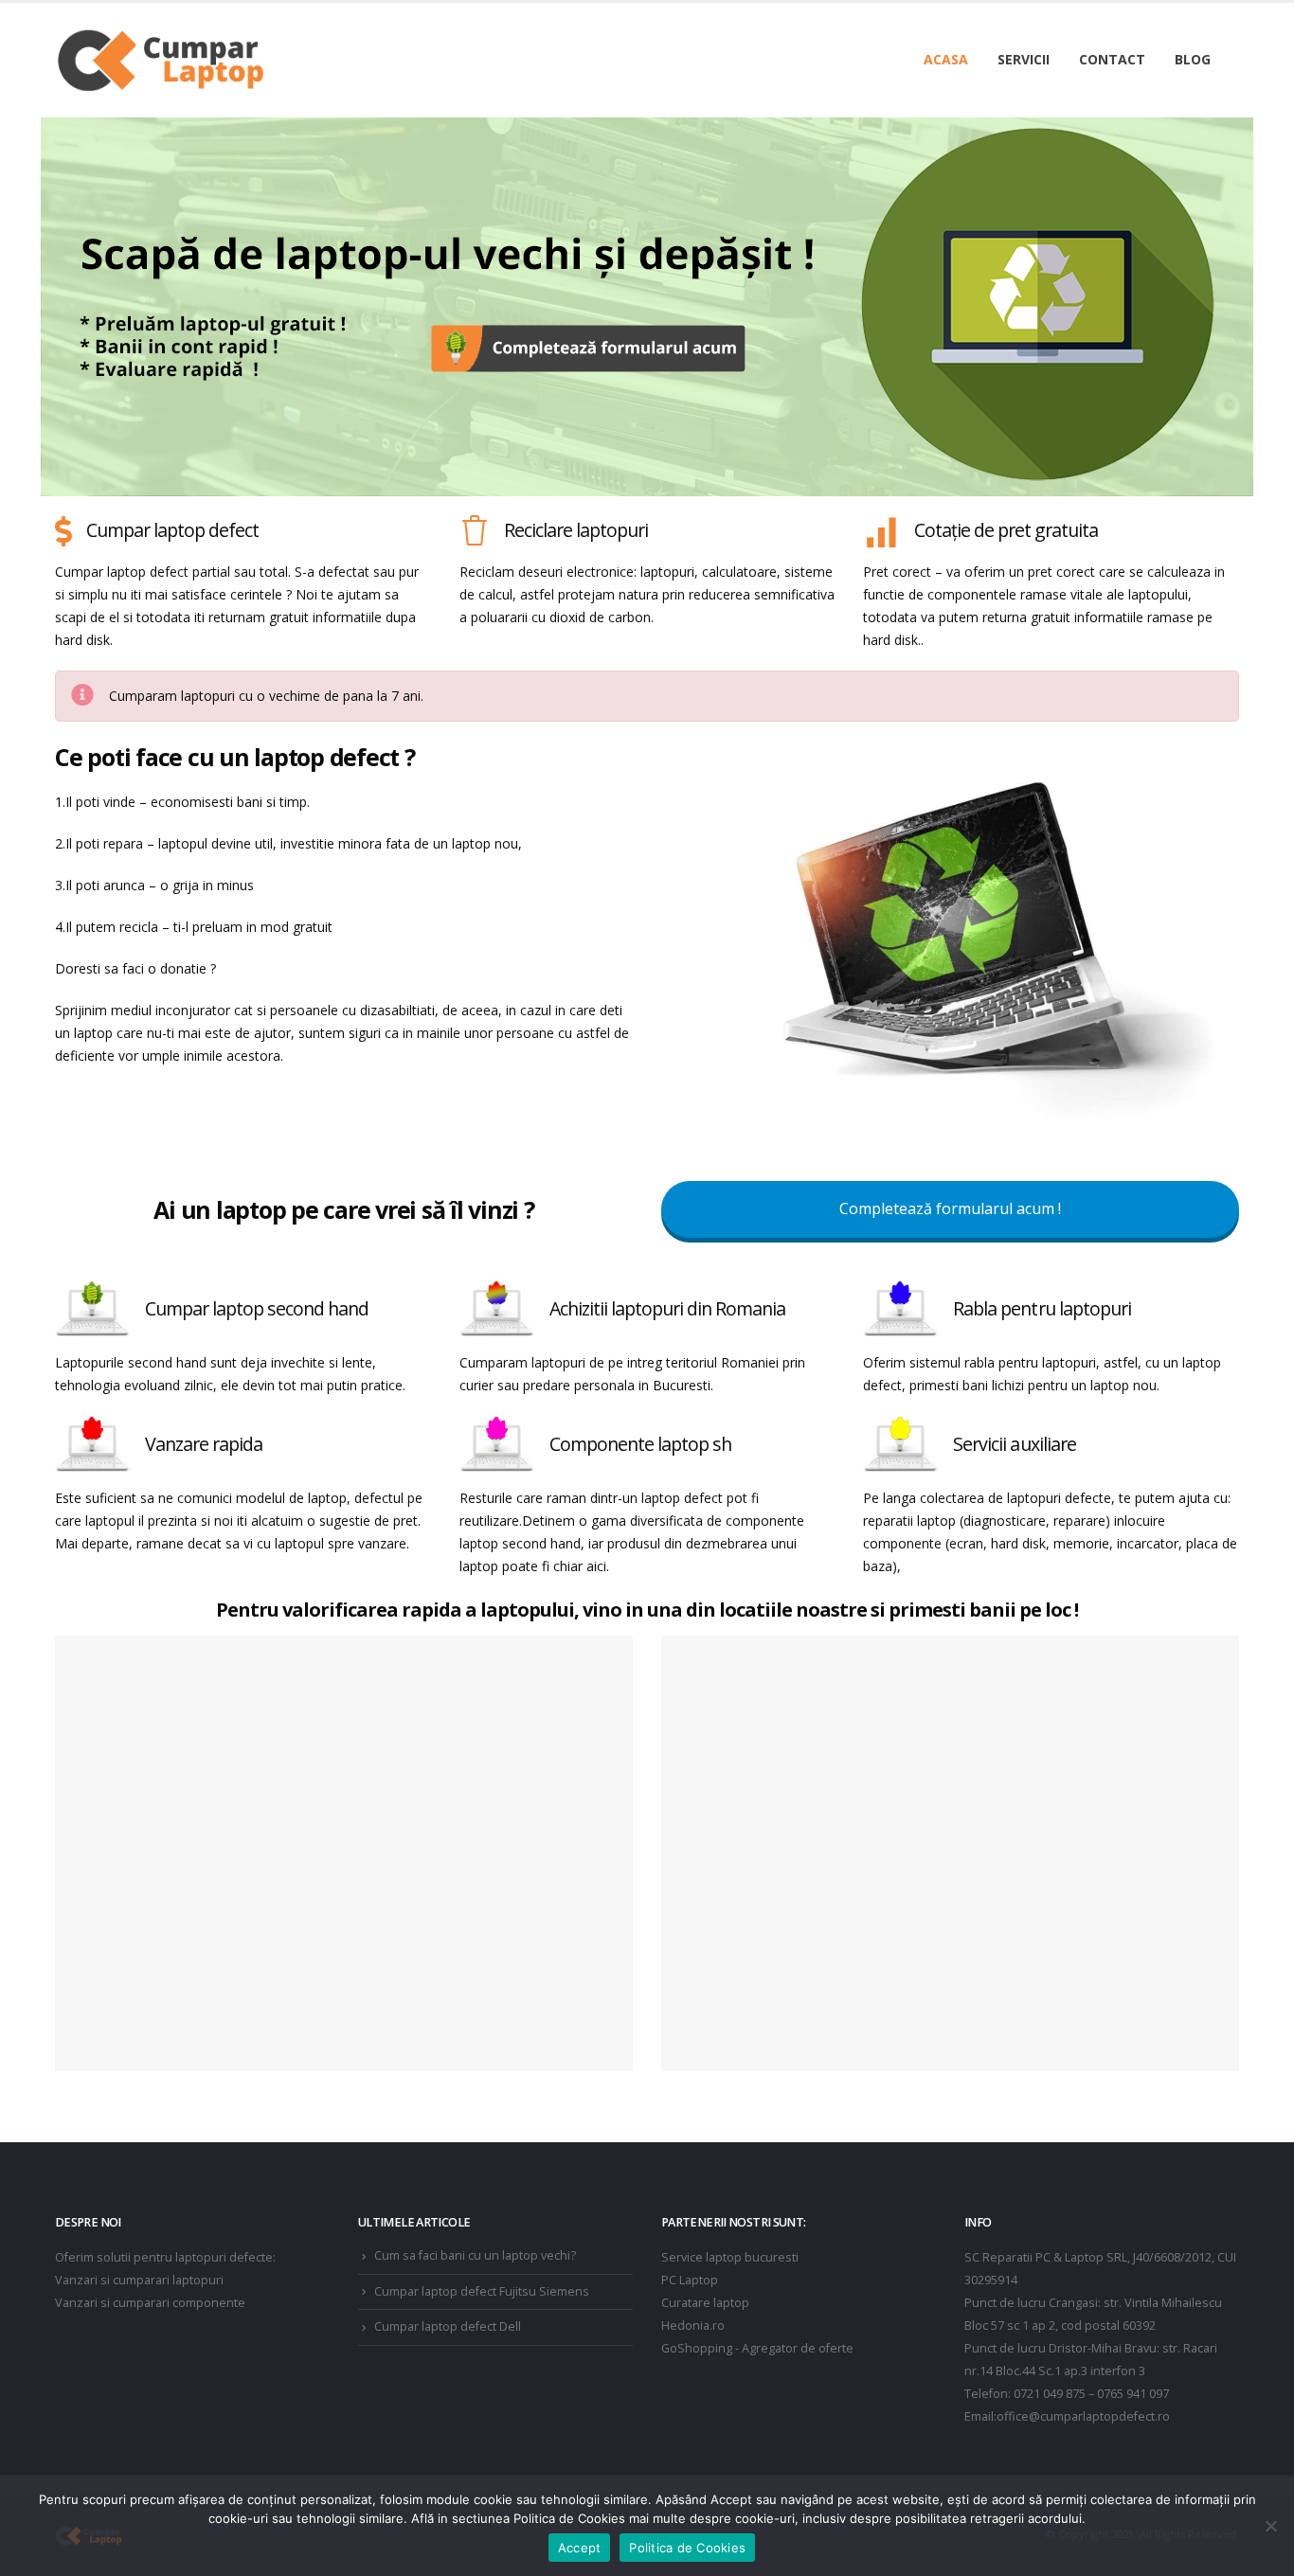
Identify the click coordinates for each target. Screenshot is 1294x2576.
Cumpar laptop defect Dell (448, 2326)
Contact (1112, 59)
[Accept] (1270, 2526)
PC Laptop (690, 2280)
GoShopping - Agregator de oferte (757, 2348)
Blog (1193, 59)
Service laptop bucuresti (730, 2257)
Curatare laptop (705, 2303)
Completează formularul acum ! (950, 1208)
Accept (580, 2548)
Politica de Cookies (687, 2548)
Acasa (946, 59)
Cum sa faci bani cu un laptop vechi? (475, 2255)
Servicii (1024, 59)
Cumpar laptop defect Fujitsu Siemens (482, 2291)
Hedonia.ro (693, 2326)
